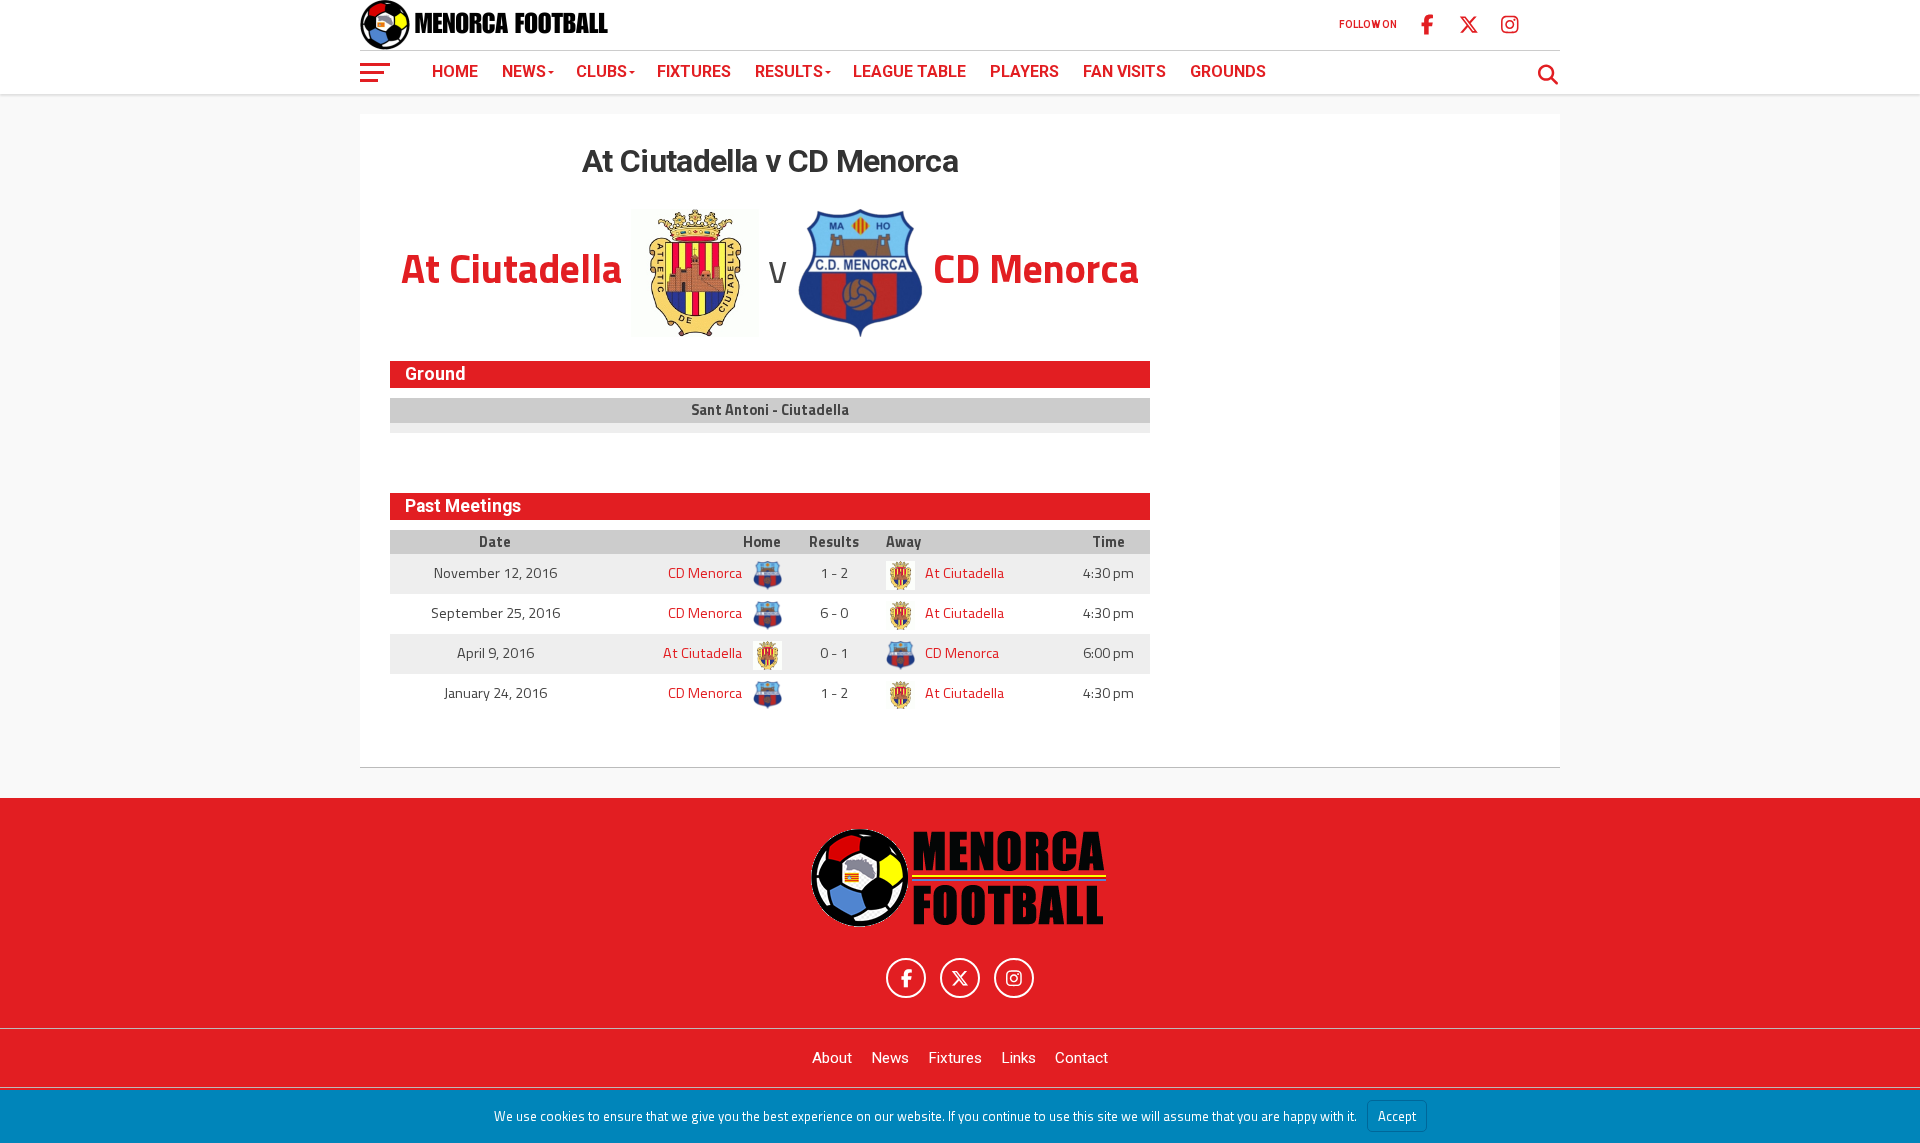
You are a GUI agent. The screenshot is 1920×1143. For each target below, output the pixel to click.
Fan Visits (1124, 71)
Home (455, 71)
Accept (1397, 1116)
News (524, 71)
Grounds (1228, 71)
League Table (909, 71)
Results (789, 71)
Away (903, 542)
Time (1108, 542)
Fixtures (694, 71)
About (832, 1058)
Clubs (601, 71)
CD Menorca (706, 573)
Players (1024, 71)
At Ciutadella (963, 573)
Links (1018, 1058)
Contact (1081, 1058)
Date (495, 542)
